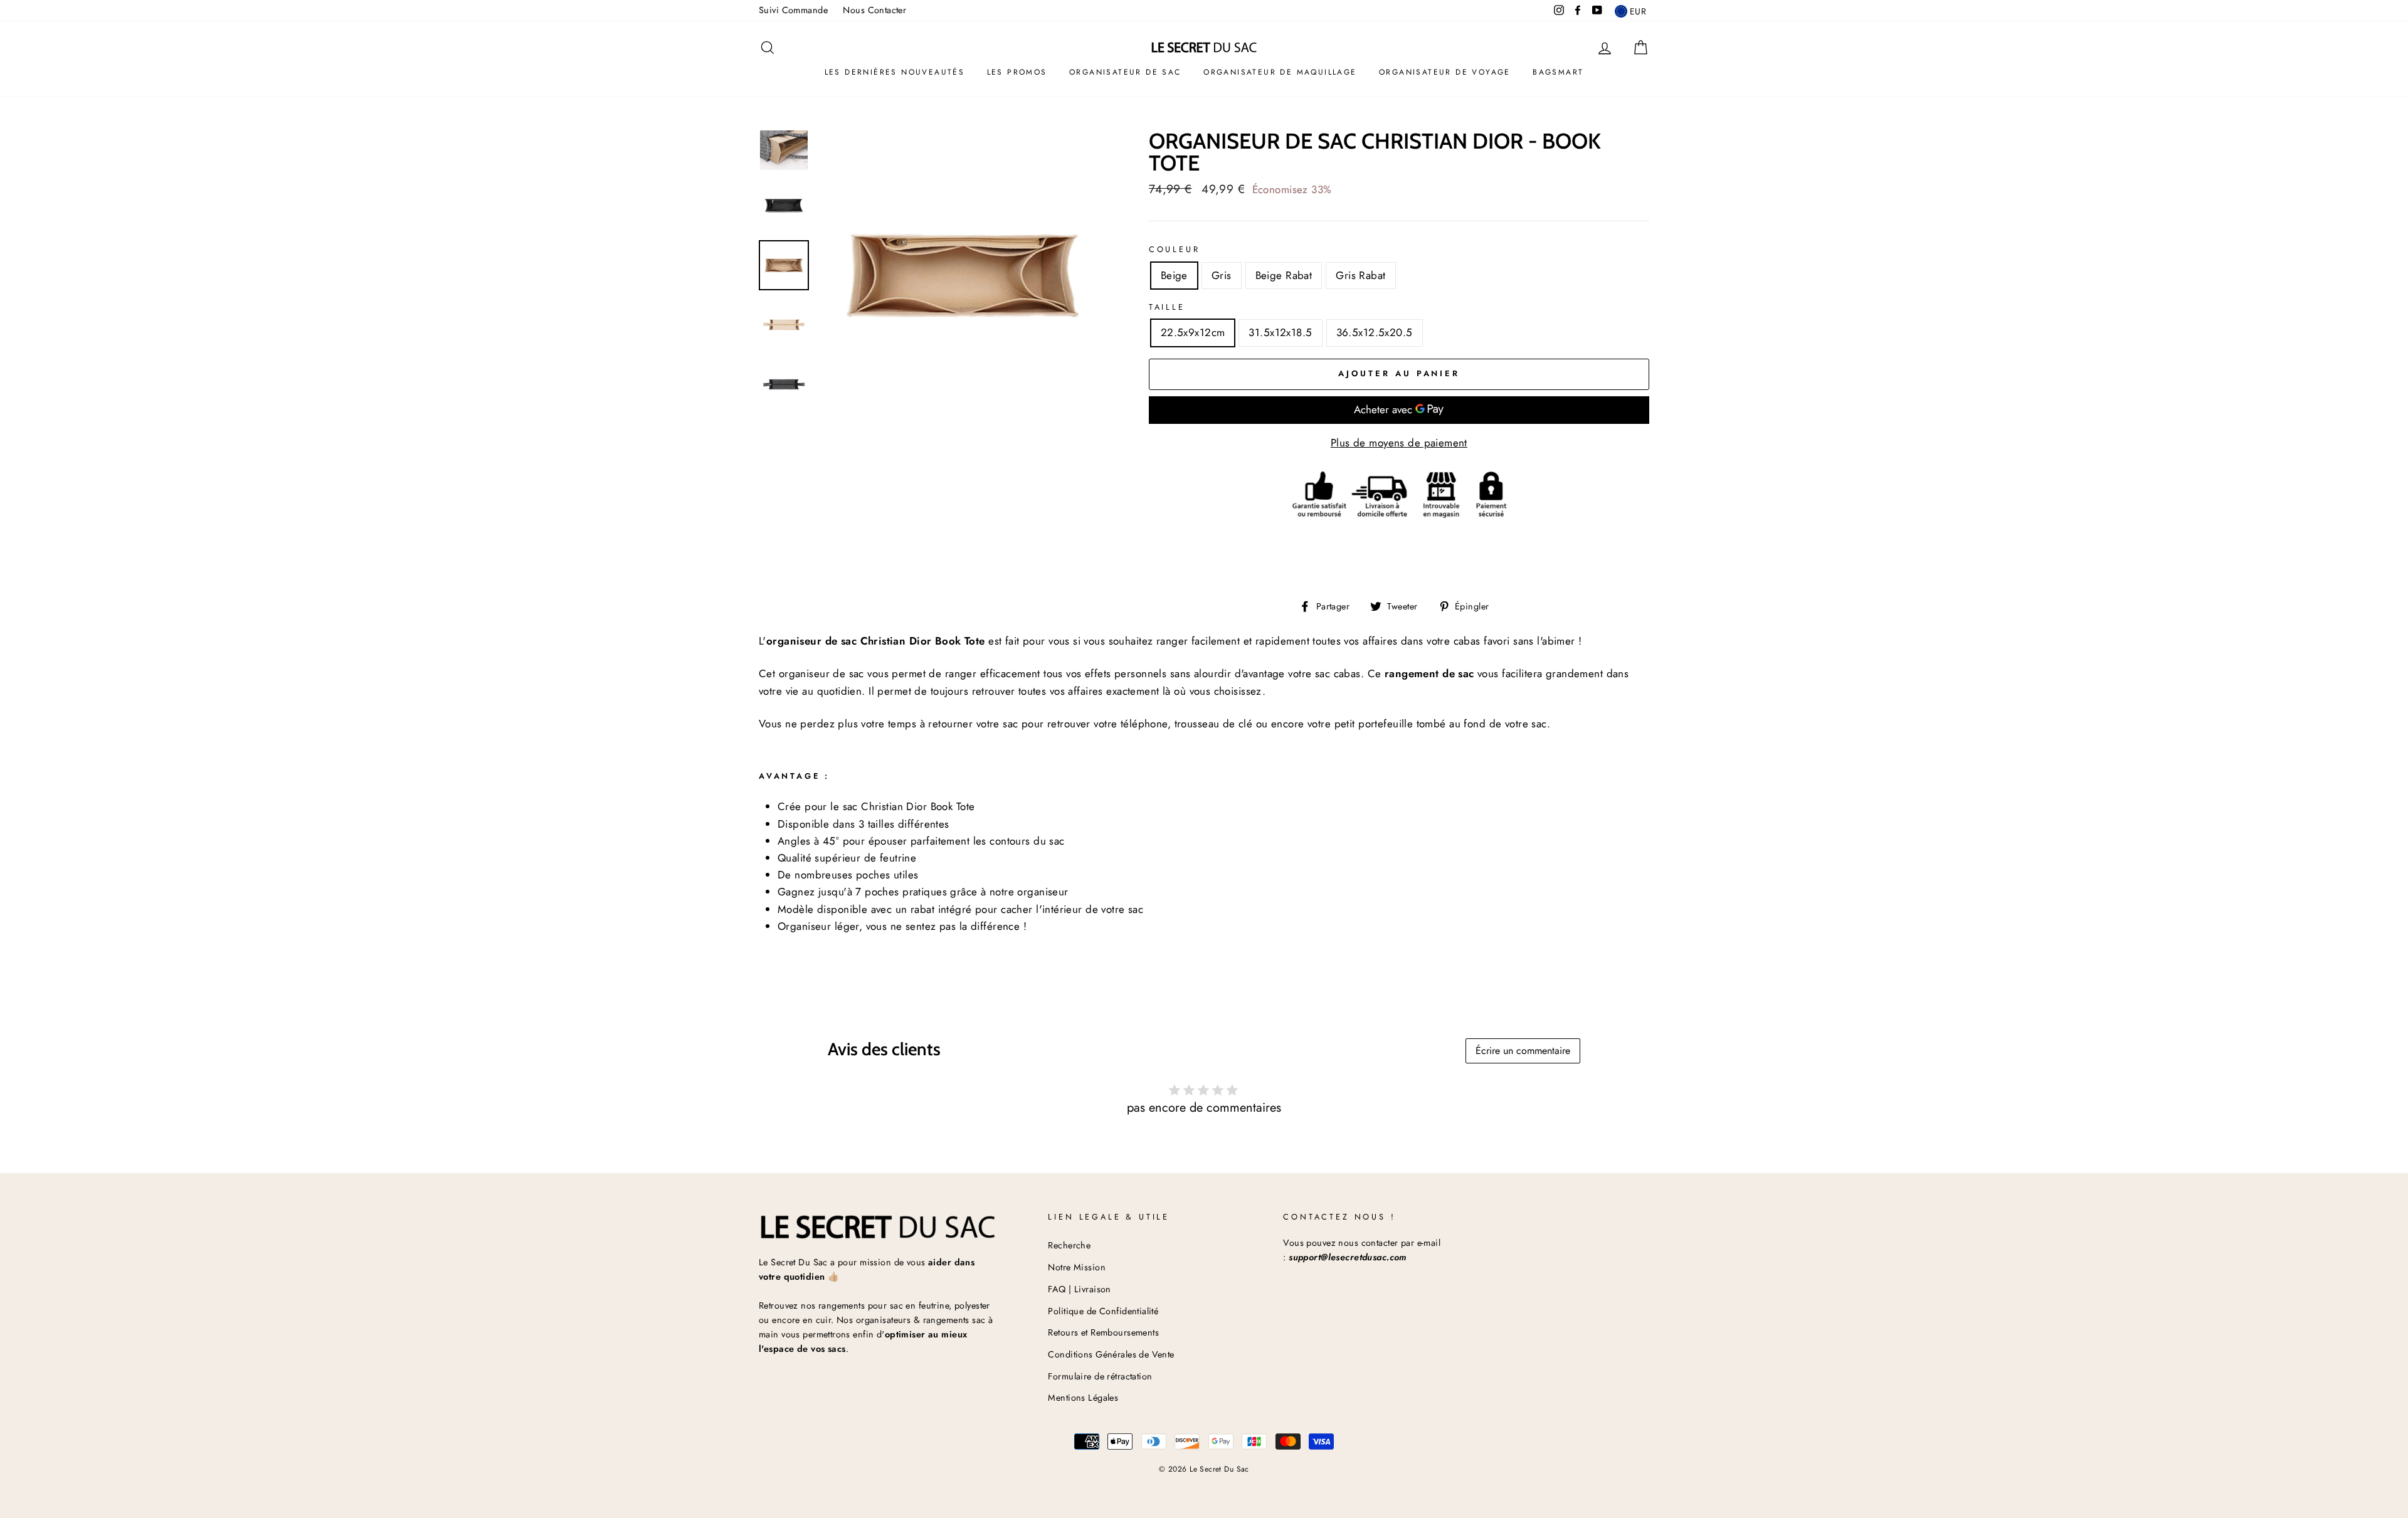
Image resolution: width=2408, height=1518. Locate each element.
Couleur (1175, 249)
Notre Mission (1077, 1267)
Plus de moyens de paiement (1399, 443)
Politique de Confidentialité (1103, 1311)
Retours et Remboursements (1103, 1332)
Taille (1167, 307)
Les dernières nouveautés (895, 72)
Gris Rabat (1360, 275)
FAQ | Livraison (1079, 1289)
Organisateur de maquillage (1280, 72)
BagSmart (1558, 72)
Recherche (1069, 1245)
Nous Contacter (874, 10)
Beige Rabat (1284, 275)
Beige (1174, 275)
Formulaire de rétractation (1100, 1376)
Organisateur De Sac (1125, 72)
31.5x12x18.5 (1280, 332)
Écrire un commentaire (1523, 1051)
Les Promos (1017, 72)
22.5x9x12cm (1193, 332)
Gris (1222, 275)
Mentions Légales (1083, 1398)
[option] (963, 275)
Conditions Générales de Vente (1111, 1354)
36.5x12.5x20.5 (1375, 332)
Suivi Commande (793, 10)
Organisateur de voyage (1445, 72)
